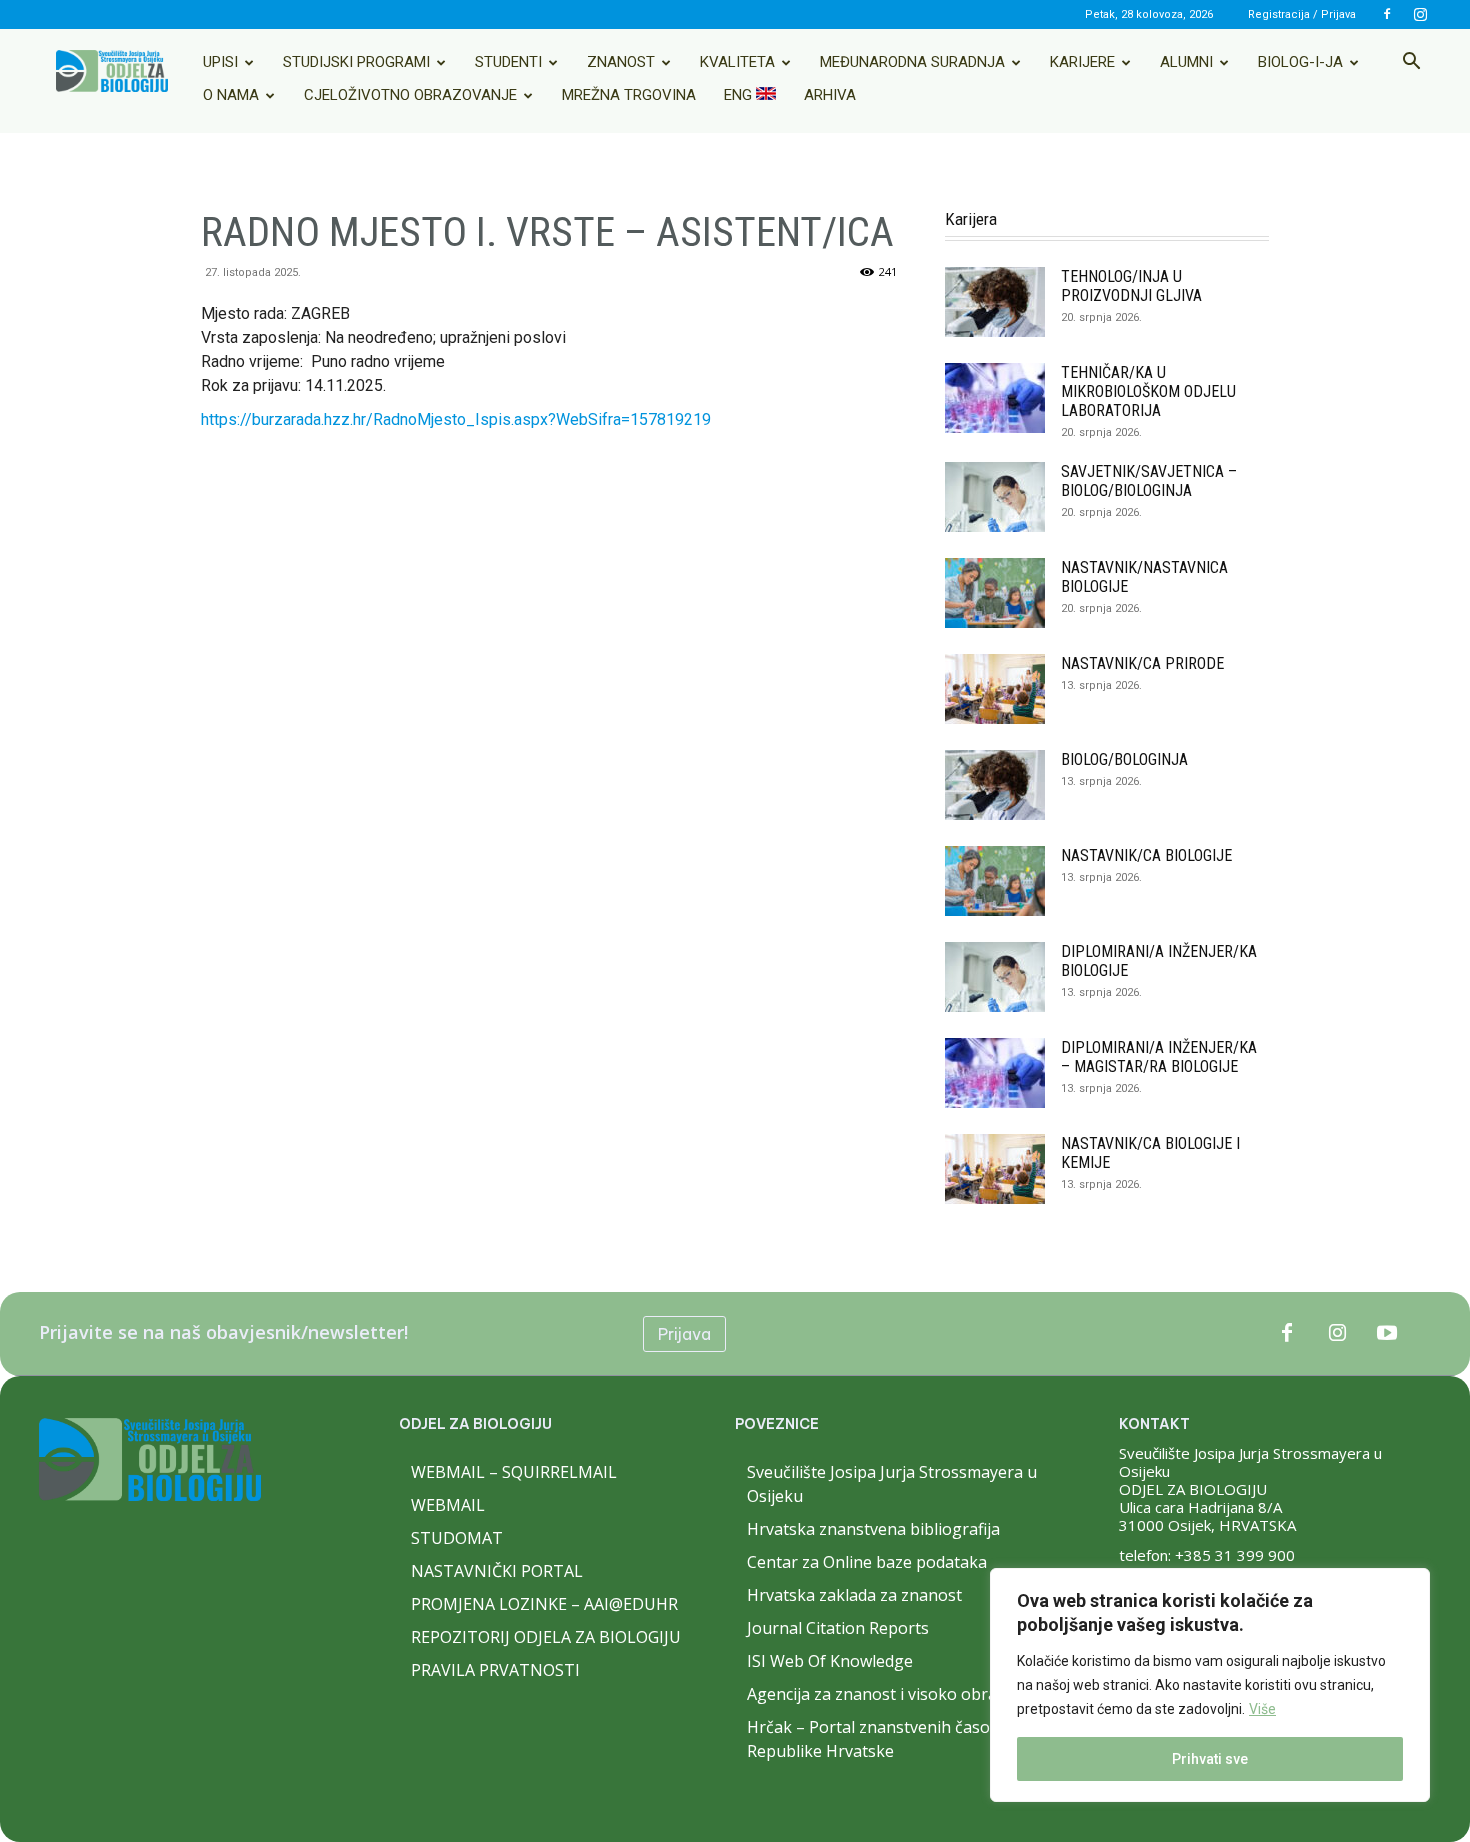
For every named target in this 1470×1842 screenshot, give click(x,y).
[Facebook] (1387, 14)
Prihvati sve (1210, 1759)
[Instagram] (1420, 14)
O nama (231, 95)
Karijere (1082, 62)
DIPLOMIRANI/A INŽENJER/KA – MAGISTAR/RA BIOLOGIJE (1159, 1057)
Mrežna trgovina (629, 95)
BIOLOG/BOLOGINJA (1124, 759)
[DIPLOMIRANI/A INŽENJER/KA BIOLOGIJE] (995, 977)
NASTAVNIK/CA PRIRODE (1142, 663)
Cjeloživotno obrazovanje (410, 95)
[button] (1411, 63)
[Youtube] (1387, 1334)
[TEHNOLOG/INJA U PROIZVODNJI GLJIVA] (995, 302)
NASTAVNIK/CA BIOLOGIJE (1146, 855)
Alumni (1186, 62)
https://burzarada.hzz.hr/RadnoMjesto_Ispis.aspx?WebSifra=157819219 (456, 419)
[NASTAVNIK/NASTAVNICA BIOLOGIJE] (995, 593)
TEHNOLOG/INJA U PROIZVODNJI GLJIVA (1131, 286)
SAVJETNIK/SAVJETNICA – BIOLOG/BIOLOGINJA (1149, 481)
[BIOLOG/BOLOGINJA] (995, 785)
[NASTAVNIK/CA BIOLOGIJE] (995, 881)
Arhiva (830, 95)
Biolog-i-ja (1300, 62)
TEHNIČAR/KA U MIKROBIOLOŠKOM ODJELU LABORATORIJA (1148, 391)
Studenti (508, 62)
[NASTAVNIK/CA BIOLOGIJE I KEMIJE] (995, 1169)
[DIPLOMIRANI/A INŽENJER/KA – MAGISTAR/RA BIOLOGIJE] (995, 1073)
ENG (740, 95)
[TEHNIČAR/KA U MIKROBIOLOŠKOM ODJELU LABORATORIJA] (995, 398)
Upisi (220, 62)
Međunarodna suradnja (912, 62)
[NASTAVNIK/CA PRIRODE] (995, 689)
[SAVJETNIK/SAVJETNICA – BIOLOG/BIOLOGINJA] (995, 497)
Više (1262, 1709)
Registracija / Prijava (1302, 14)
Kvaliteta (737, 62)
